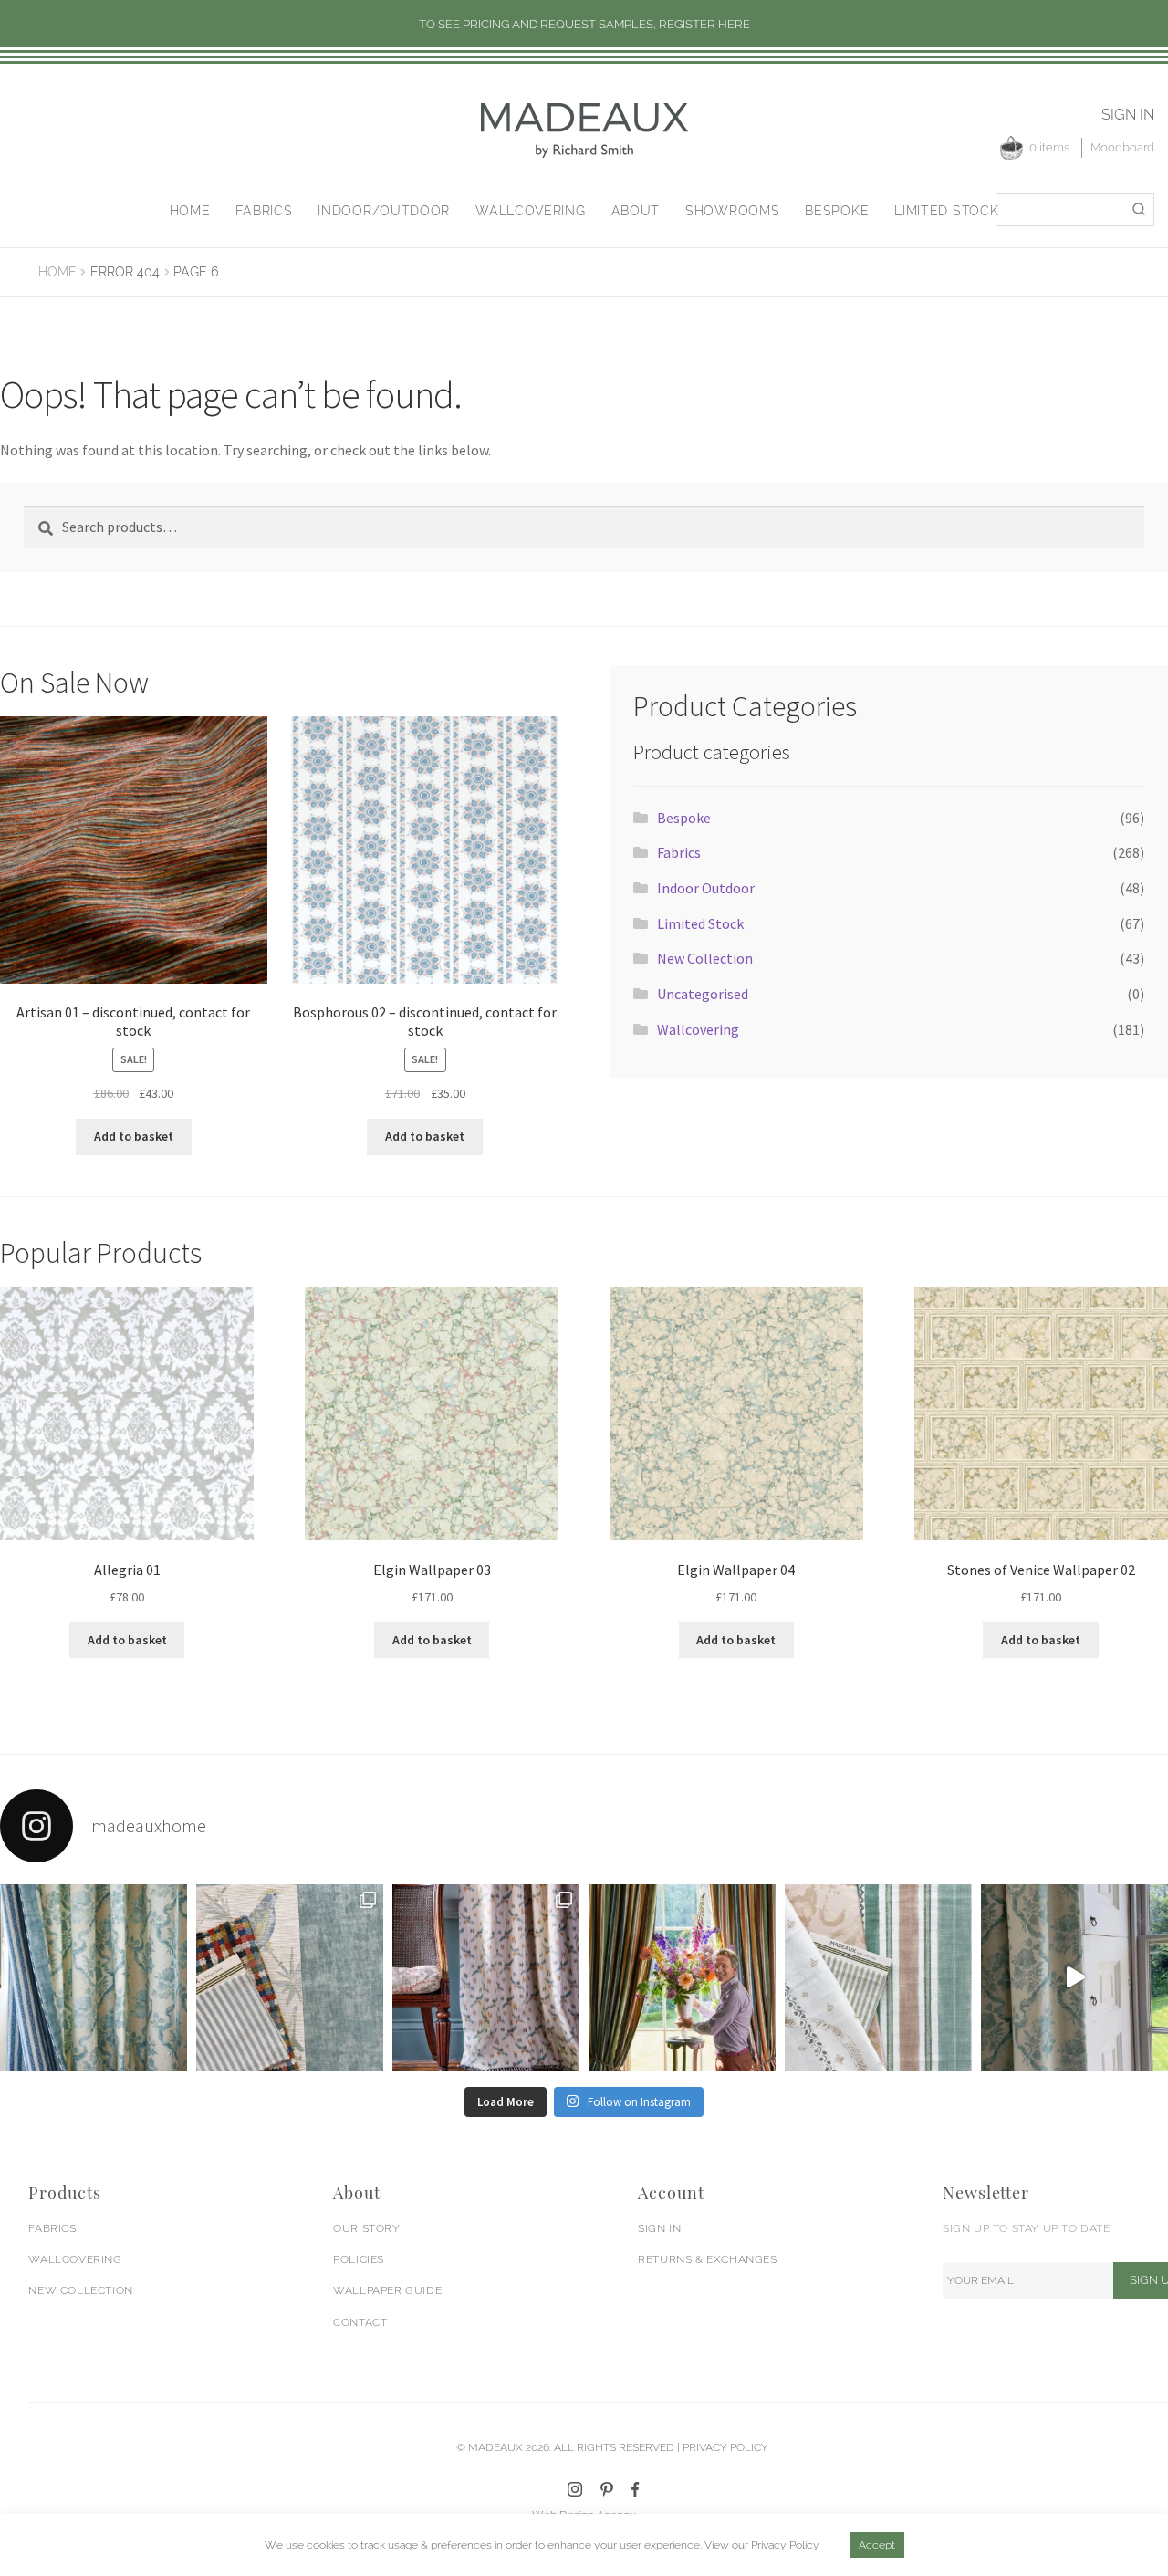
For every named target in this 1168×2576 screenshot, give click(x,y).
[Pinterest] (607, 2489)
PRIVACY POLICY (725, 2447)
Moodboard (1122, 147)
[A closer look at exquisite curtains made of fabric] (486, 1978)
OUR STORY (366, 2228)
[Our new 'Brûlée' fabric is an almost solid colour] (290, 1978)
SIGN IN (659, 2228)
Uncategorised (703, 994)
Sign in (1128, 115)
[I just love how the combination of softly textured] (878, 1978)
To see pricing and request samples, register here (584, 24)
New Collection (705, 958)
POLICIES (359, 2259)
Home (190, 211)
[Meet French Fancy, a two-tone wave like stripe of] (1074, 1978)
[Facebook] (636, 2489)
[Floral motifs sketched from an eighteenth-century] (94, 1978)
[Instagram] (575, 2489)
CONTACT (360, 2322)
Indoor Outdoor (706, 888)
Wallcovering (530, 211)
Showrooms (732, 211)
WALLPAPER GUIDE (387, 2290)
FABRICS (52, 2228)
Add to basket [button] (134, 1136)
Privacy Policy (785, 2545)
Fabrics (264, 211)
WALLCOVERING (75, 2259)
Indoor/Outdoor (384, 211)
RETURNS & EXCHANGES (707, 2259)
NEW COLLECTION (80, 2290)
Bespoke (837, 211)
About (636, 211)
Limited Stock (946, 211)
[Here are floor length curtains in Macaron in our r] (682, 1978)
